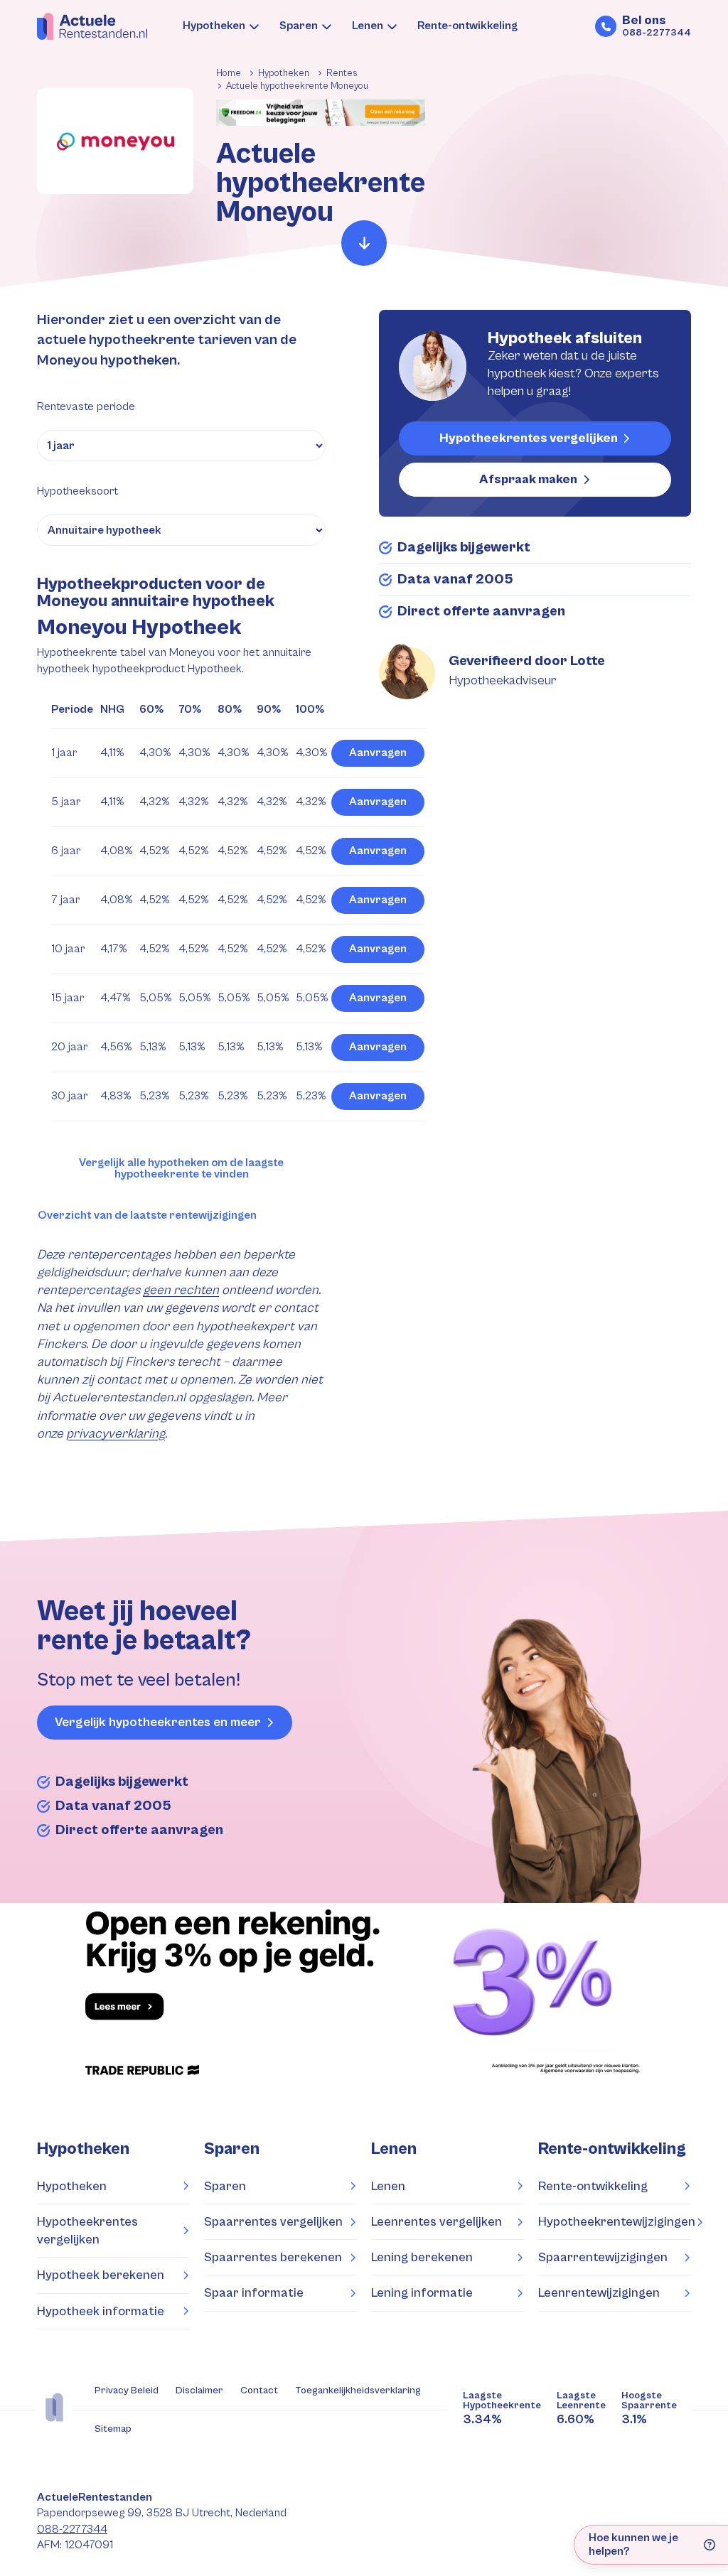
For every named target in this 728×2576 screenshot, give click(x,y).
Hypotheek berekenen (101, 2275)
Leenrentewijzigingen (599, 2293)
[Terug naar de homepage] (92, 26)
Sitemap (113, 2429)
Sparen (299, 26)
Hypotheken (214, 26)
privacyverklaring (116, 1434)
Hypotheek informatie (101, 2311)
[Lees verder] (364, 243)
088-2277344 (72, 2529)
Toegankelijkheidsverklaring (358, 2391)
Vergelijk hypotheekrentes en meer (158, 1722)
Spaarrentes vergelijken (273, 2222)
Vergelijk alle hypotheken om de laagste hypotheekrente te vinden (181, 1169)
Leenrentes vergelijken (437, 2222)
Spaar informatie (254, 2293)
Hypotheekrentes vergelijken (529, 438)
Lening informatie (422, 2293)
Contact (259, 2391)
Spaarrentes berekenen (273, 2257)
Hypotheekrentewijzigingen (615, 2222)
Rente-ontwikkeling (467, 26)
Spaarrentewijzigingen (603, 2257)
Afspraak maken (528, 479)
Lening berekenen (422, 2257)
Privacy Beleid (127, 2391)
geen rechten (181, 1290)
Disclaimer (199, 2391)
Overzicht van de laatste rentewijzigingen (147, 1216)
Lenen (368, 26)
